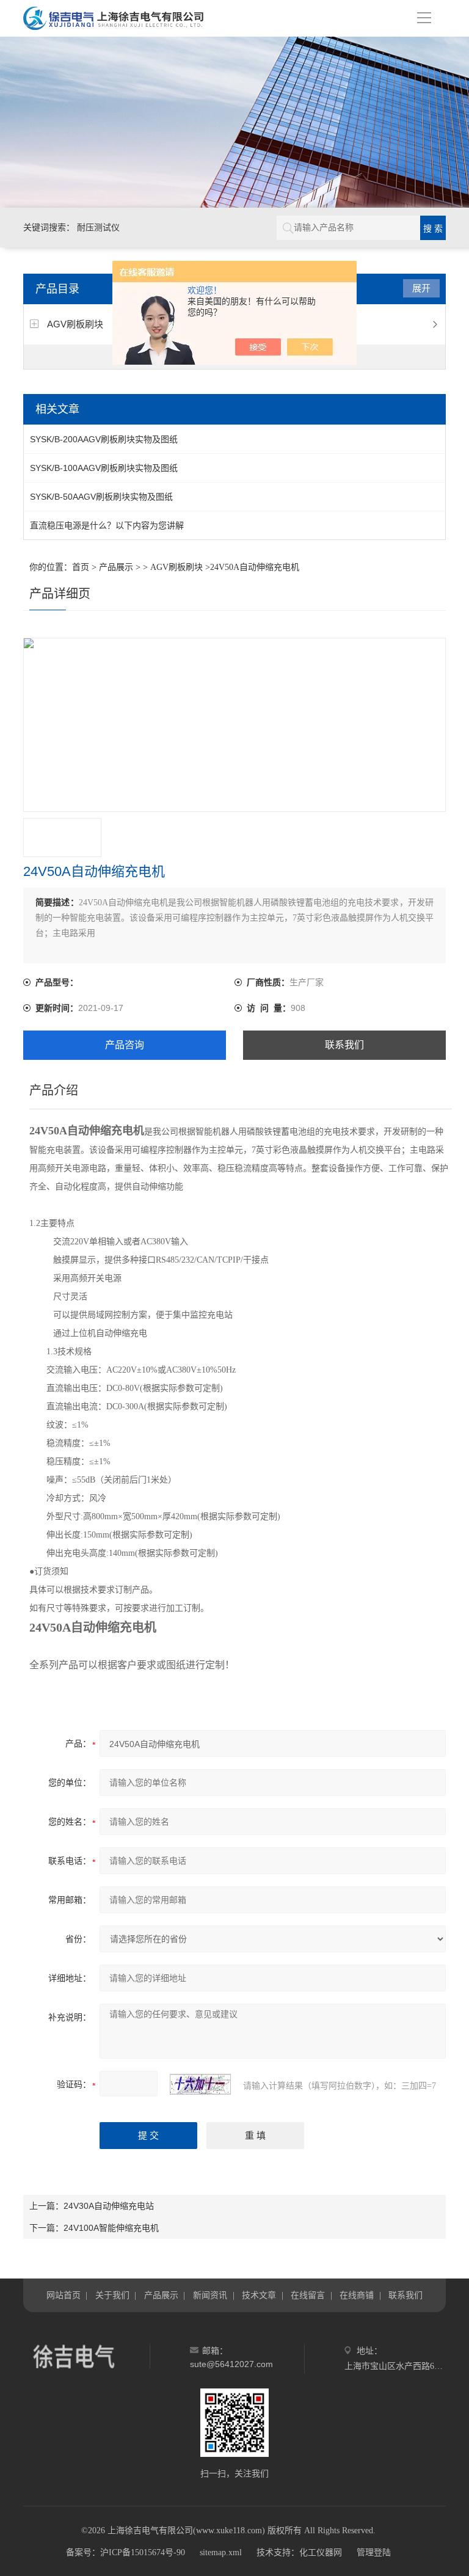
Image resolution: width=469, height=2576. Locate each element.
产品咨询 (125, 1045)
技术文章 (259, 2295)
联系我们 (344, 1045)
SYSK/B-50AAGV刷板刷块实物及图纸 (101, 497)
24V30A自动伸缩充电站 (109, 2206)
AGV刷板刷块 (75, 324)
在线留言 (308, 2295)
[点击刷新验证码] (200, 2084)
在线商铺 (357, 2295)
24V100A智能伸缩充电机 (111, 2228)
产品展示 (116, 567)
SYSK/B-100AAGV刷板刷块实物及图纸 (104, 468)
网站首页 (64, 2295)
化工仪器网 (321, 2552)
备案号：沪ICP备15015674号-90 (125, 2552)
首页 (81, 567)
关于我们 (112, 2295)
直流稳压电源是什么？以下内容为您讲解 (107, 525)
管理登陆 (374, 2552)
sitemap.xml (221, 2552)
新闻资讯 (210, 2295)
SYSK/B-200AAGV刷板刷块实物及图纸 (104, 439)
